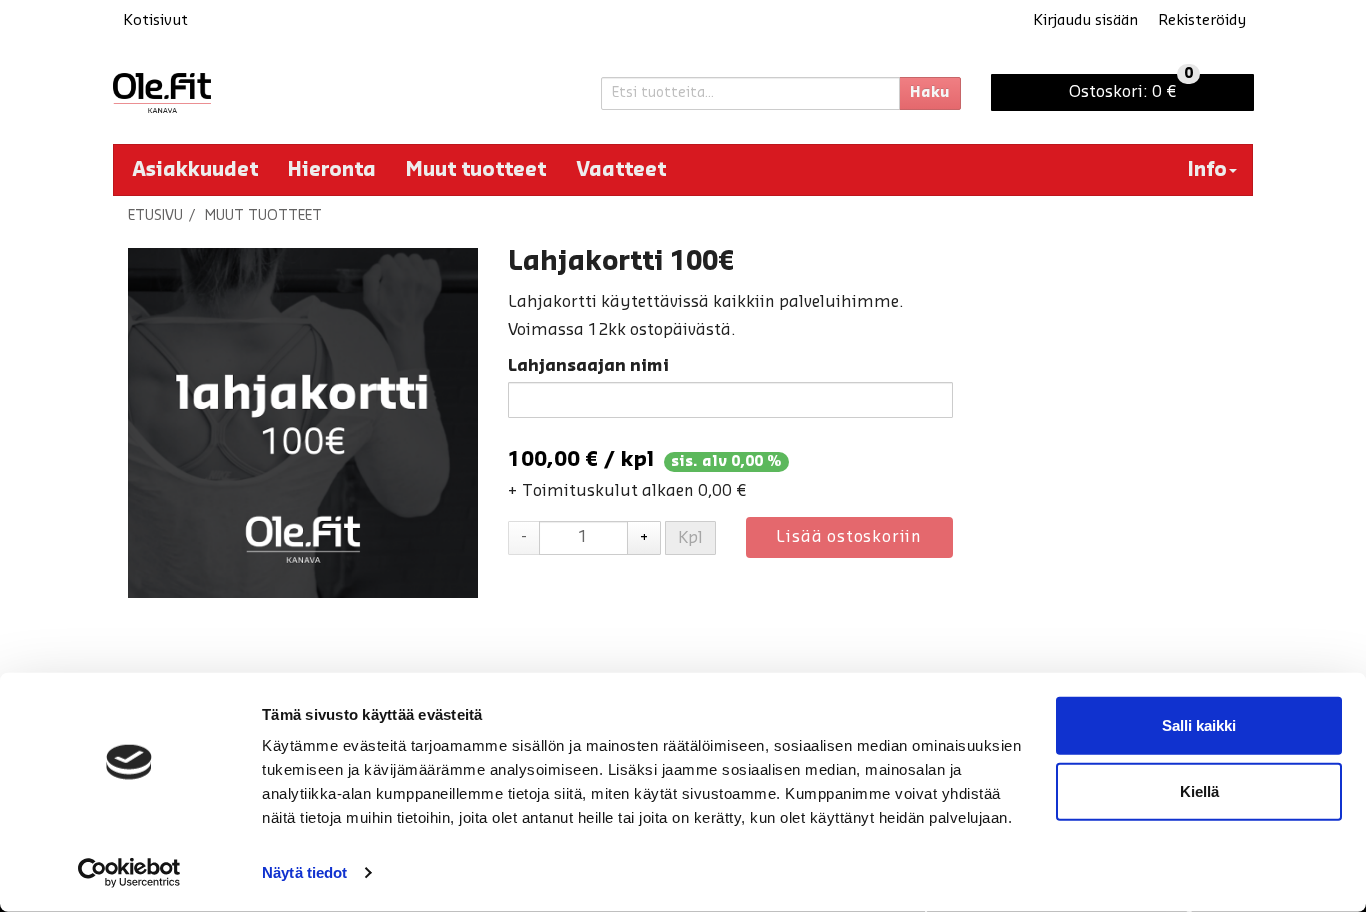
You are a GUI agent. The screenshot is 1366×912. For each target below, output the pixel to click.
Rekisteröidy (1202, 20)
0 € (1131, 87)
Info (1207, 170)
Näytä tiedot (304, 872)
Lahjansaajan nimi (588, 366)
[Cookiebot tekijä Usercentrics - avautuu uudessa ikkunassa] (129, 873)
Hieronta (332, 170)
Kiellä (1199, 790)
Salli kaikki (1199, 725)
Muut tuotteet (476, 170)
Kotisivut (155, 20)
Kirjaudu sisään (1085, 20)
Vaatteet (621, 170)
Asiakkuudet (195, 170)
